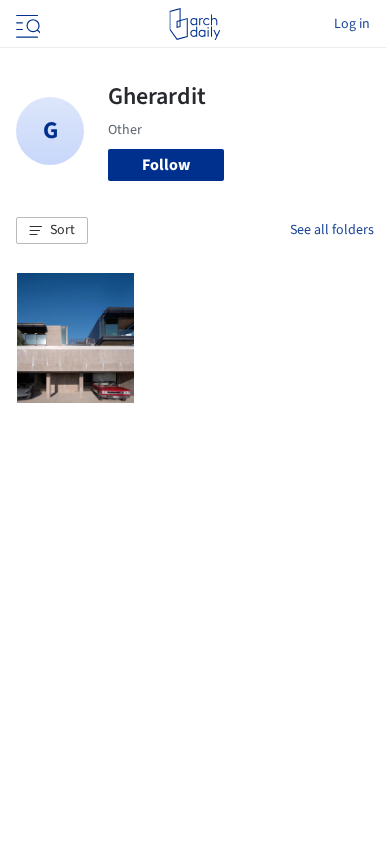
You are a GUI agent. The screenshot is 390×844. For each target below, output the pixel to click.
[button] (52, 231)
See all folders (332, 230)
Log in (352, 24)
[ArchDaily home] (194, 24)
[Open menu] (26, 24)
